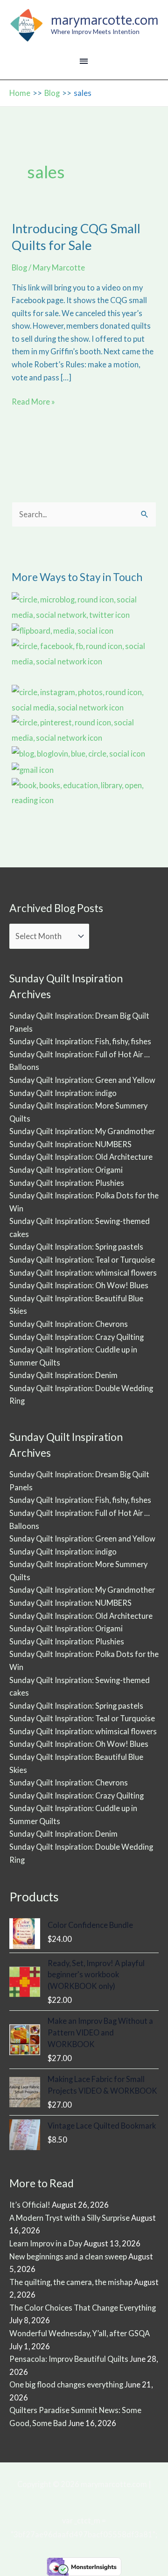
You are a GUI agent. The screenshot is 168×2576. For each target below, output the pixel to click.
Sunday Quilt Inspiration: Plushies (67, 1183)
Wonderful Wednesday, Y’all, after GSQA (80, 2333)
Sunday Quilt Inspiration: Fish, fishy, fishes (80, 1041)
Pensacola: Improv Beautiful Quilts (69, 2359)
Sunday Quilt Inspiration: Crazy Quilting (77, 1337)
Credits (84, 2498)
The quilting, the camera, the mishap (71, 2282)
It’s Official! (30, 2205)
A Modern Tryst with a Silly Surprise (70, 2218)
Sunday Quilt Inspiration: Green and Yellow (82, 1080)
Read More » (33, 402)
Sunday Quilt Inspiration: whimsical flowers (83, 1273)
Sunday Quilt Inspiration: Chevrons (69, 1324)
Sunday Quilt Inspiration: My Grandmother (82, 1131)
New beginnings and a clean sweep (68, 2256)
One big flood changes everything (66, 2384)
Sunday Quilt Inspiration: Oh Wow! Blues (79, 1285)
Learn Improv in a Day (46, 2243)
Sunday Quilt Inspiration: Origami (66, 1170)
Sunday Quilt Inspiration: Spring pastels (76, 1247)
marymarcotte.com (105, 20)
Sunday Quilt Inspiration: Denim (63, 1375)
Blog (19, 267)
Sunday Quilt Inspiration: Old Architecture (81, 1157)
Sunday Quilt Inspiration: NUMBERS (70, 1144)
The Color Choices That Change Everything (83, 2308)
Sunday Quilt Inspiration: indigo (63, 1093)
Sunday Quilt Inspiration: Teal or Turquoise (82, 1260)
